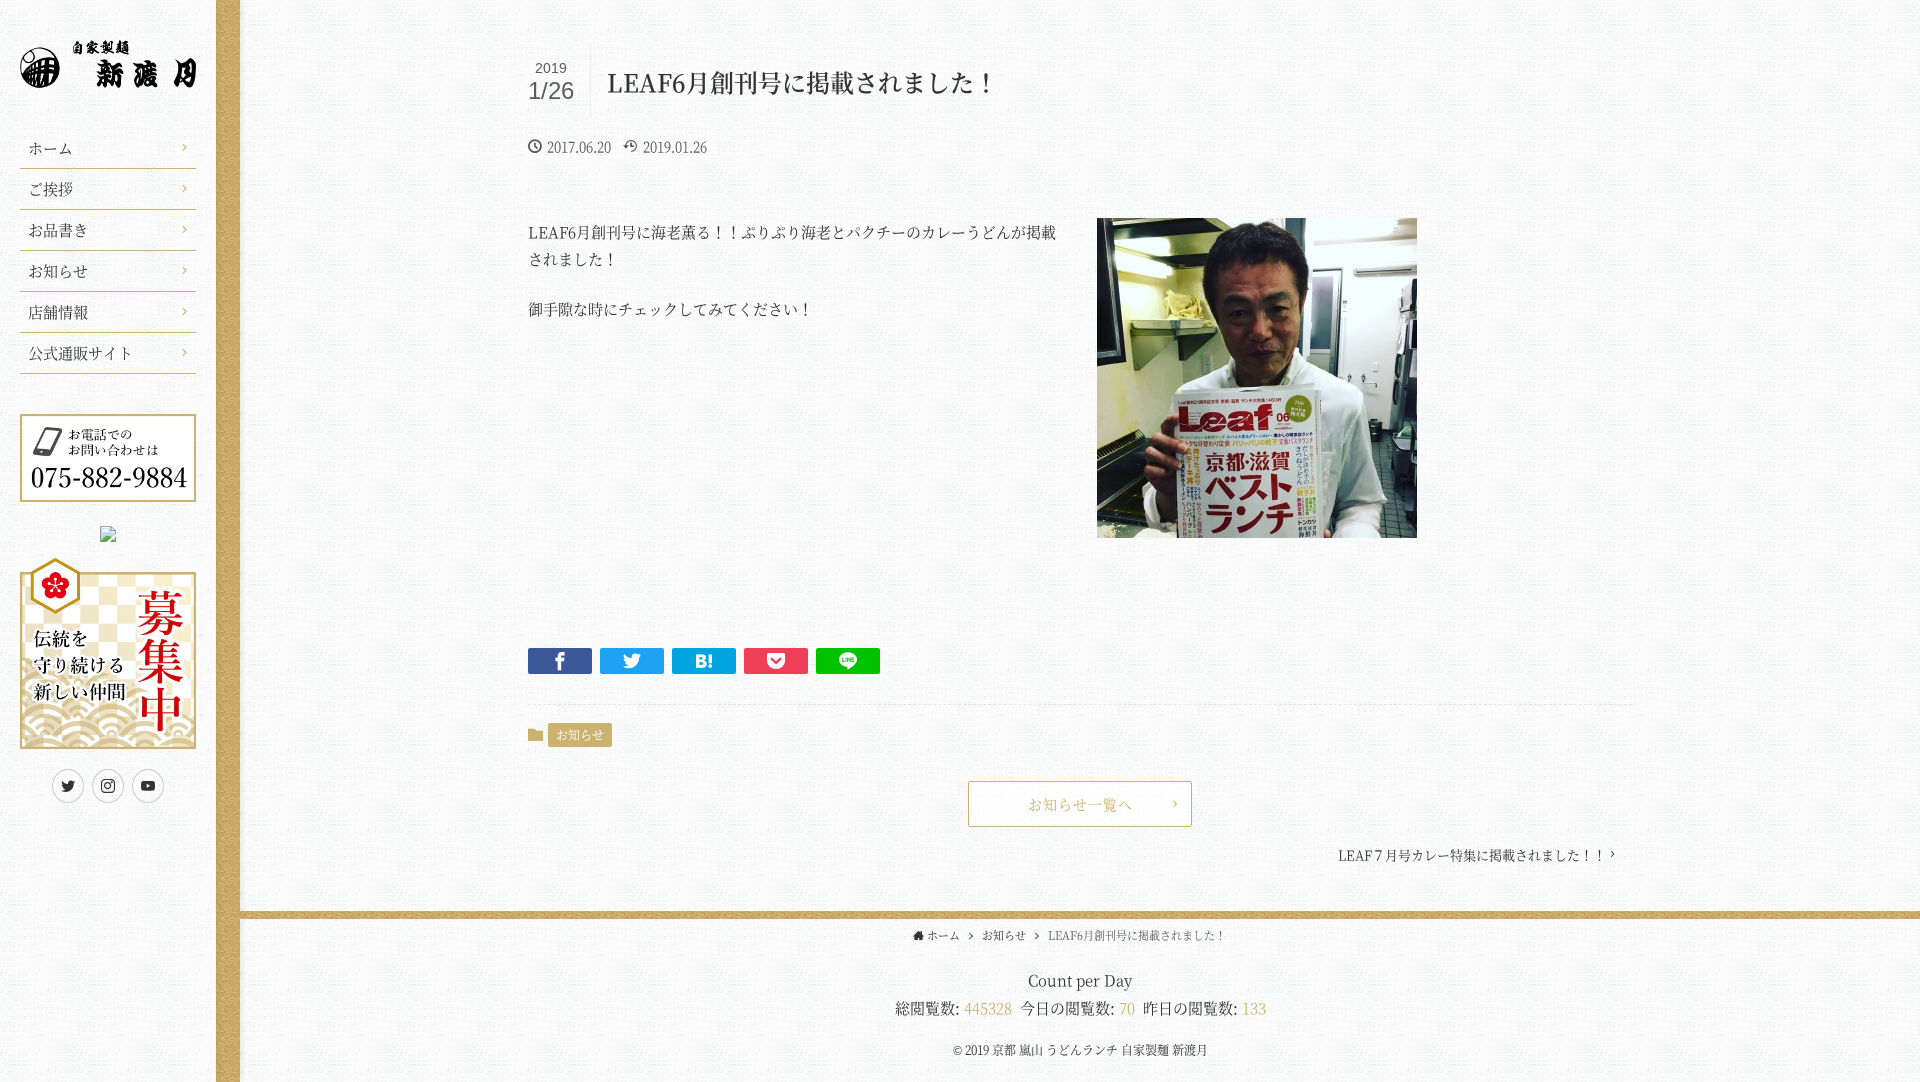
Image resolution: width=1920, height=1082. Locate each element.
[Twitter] (68, 786)
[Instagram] (108, 786)
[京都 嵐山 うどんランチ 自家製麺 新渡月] (108, 75)
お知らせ (580, 734)
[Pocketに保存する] (776, 661)
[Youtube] (148, 786)
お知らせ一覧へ (1080, 804)
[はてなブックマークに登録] (704, 661)
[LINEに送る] (848, 661)
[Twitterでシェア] (632, 661)
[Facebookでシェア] (560, 661)
